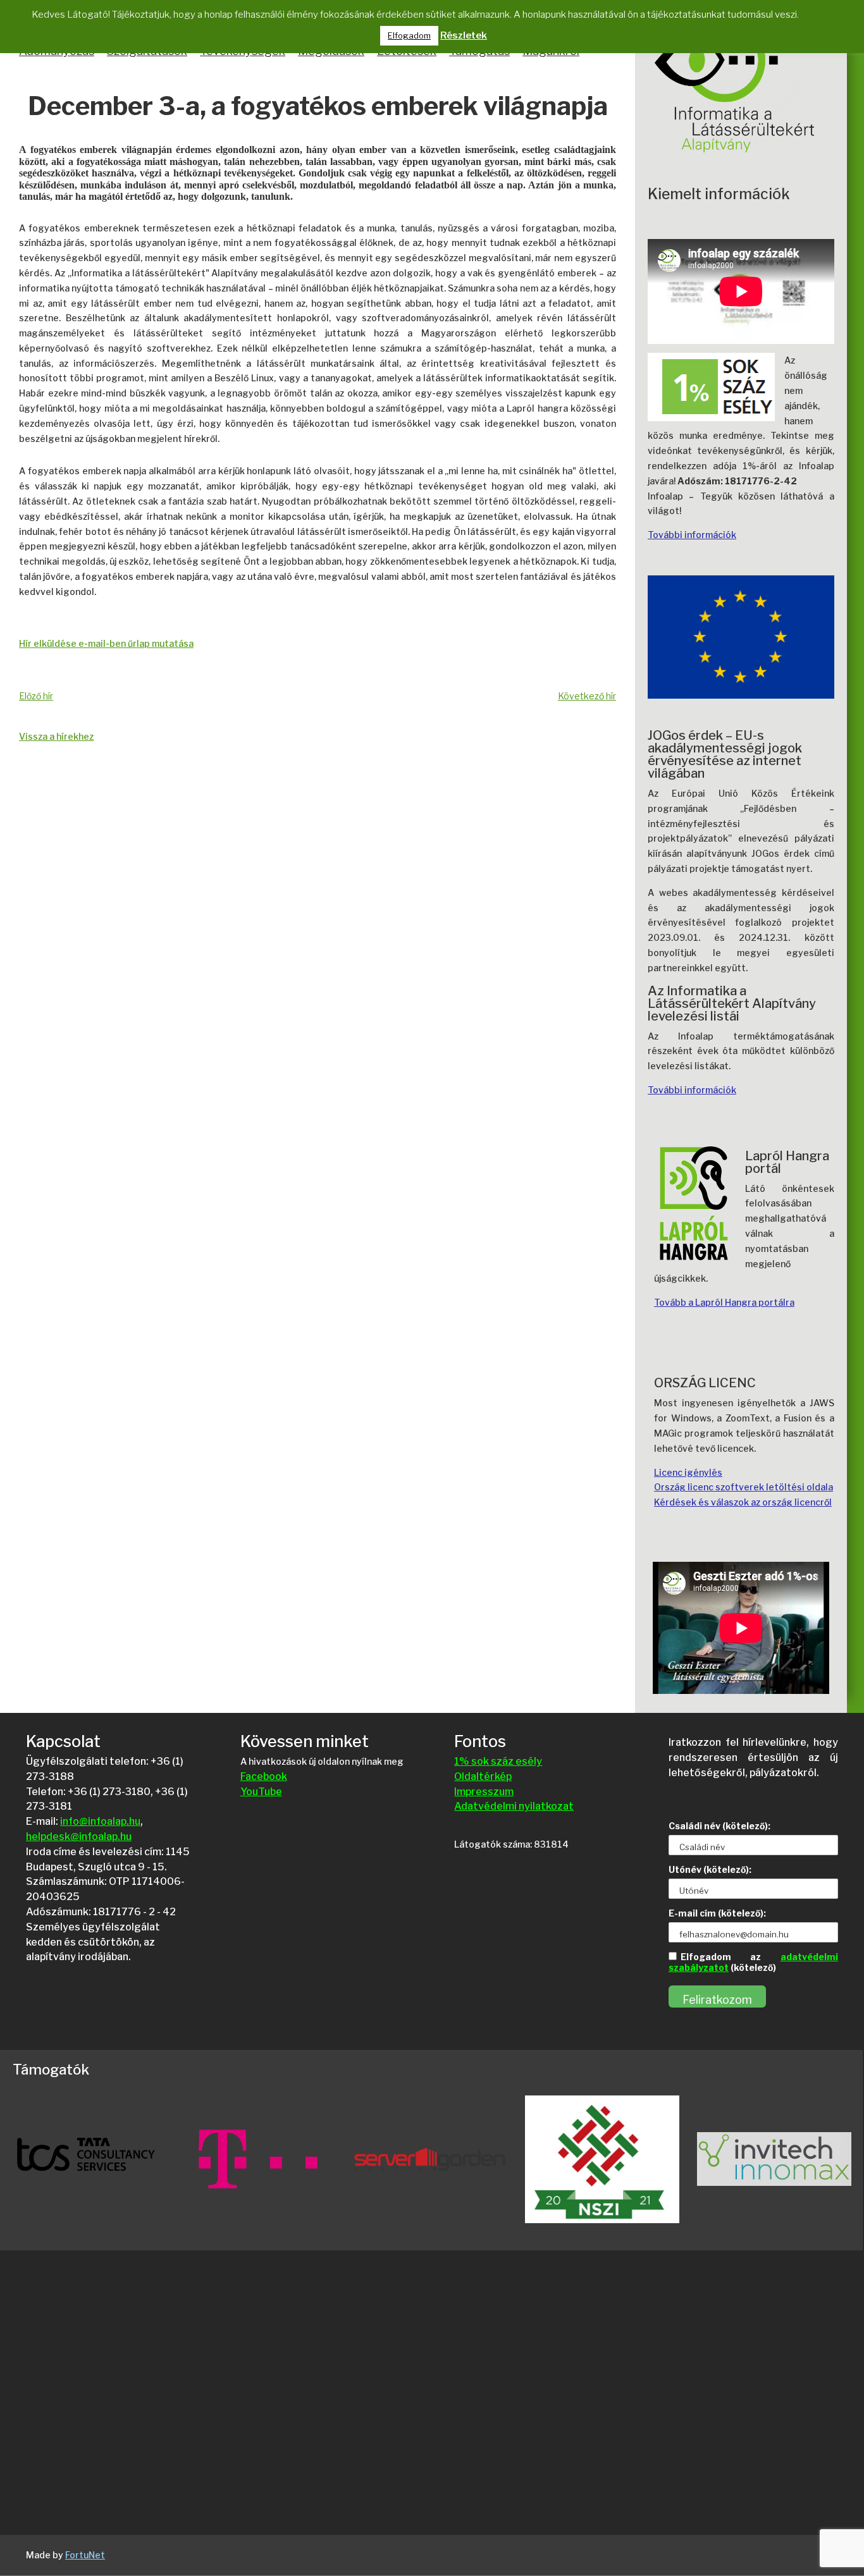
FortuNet (85, 2555)
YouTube (261, 1792)
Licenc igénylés (688, 1472)
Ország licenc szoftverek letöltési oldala (744, 1487)
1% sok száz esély (498, 1761)
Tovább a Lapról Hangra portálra (724, 1302)
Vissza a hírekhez (56, 736)
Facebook (264, 1776)
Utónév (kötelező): (710, 1869)
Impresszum (484, 1792)
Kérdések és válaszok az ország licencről (743, 1502)
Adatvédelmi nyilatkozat (514, 1806)
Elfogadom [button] (409, 35)
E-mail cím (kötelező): (717, 1913)
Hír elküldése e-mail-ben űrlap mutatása (106, 643)
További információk (692, 535)
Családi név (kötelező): (719, 1826)
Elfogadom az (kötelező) (753, 1962)
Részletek (464, 35)
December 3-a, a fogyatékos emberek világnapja (318, 107)
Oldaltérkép (483, 1776)
